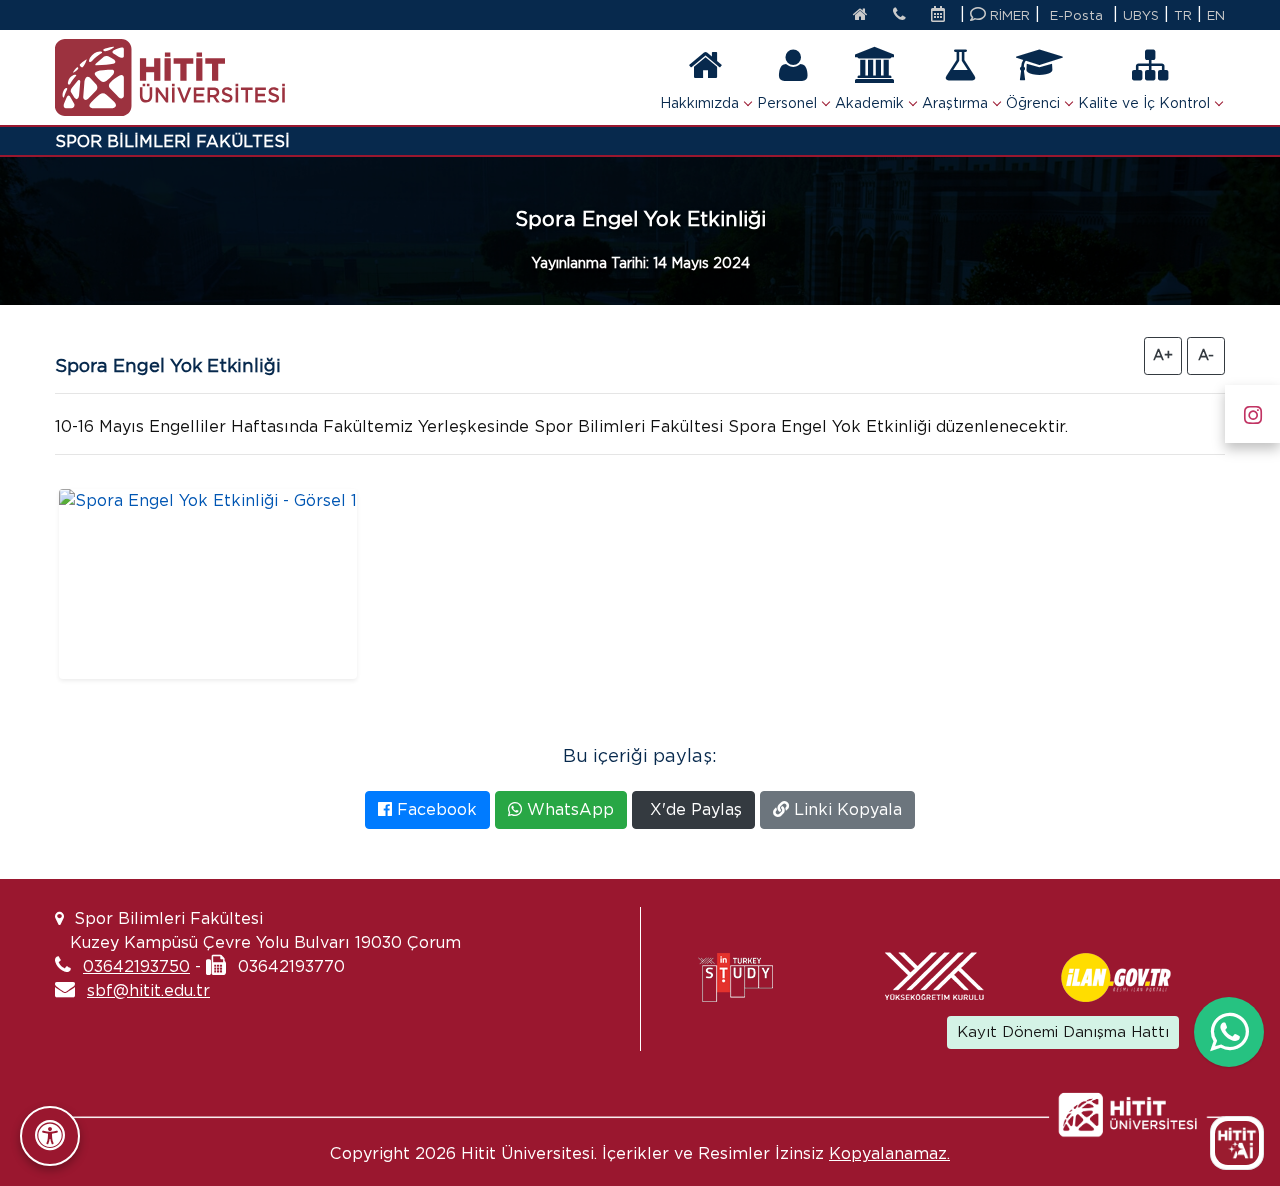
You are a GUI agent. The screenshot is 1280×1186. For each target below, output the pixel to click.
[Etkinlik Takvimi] (943, 16)
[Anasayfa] (860, 16)
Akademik (869, 103)
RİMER (1008, 15)
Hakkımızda (699, 103)
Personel (787, 103)
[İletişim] (899, 16)
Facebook (434, 809)
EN (1216, 15)
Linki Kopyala (845, 809)
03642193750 (136, 966)
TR (1183, 15)
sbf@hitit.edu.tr (148, 990)
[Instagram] (1252, 410)
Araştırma (955, 103)
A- (1206, 355)
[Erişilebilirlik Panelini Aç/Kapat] (50, 1136)
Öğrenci (1033, 103)
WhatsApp (568, 809)
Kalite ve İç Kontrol (1144, 103)
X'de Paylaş (693, 809)
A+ (1163, 355)
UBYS (1141, 15)
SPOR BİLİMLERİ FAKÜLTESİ (172, 141)
